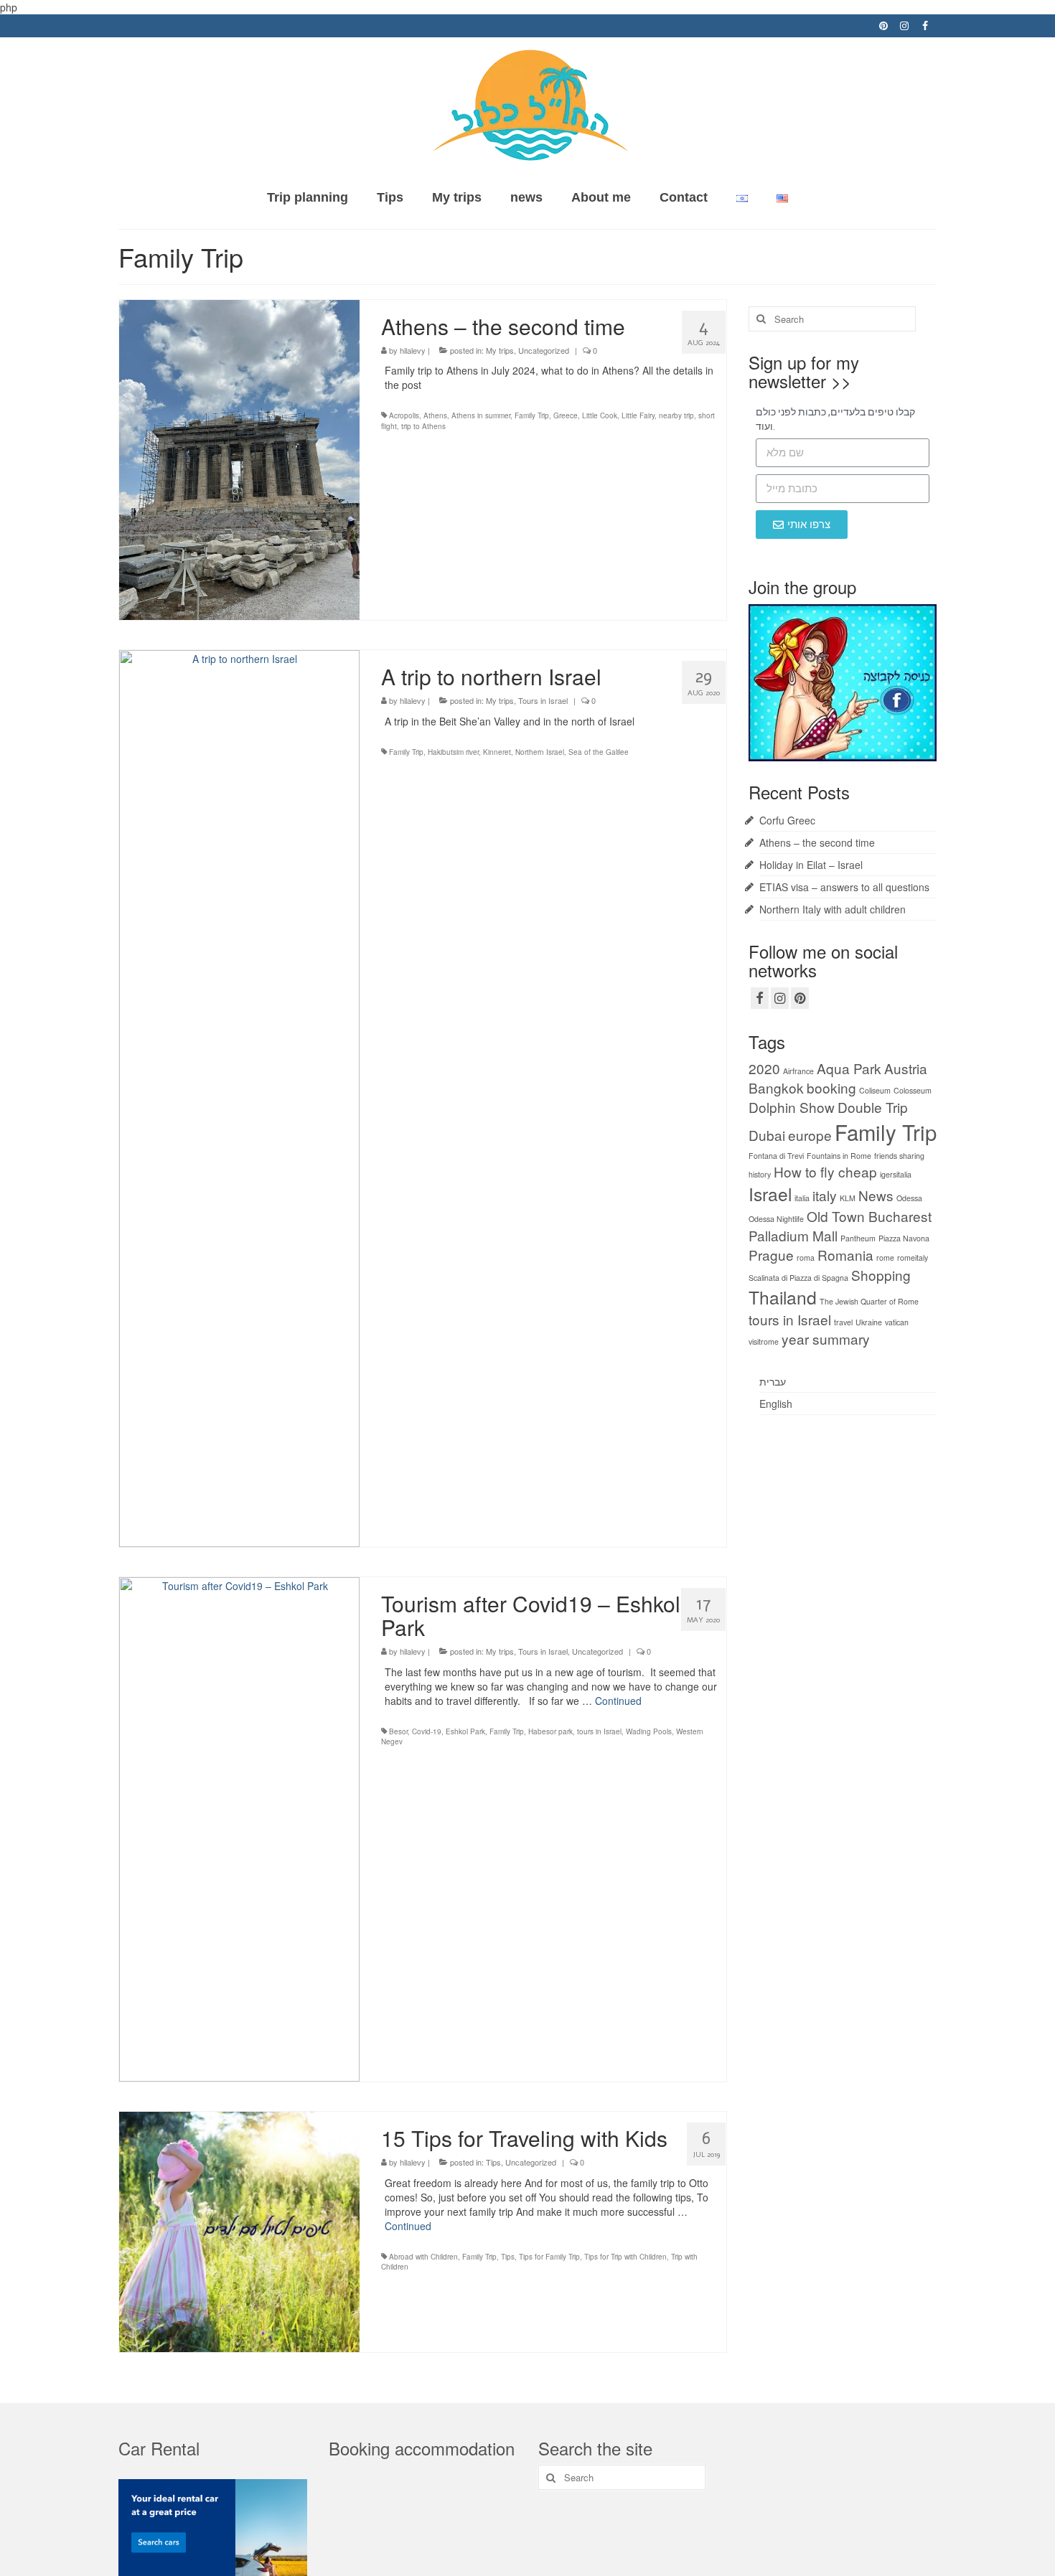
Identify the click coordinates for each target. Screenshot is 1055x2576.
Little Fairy (638, 415)
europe (810, 1135)
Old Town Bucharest (869, 1216)
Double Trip (873, 1107)
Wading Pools (649, 1731)
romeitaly (913, 1258)
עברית (773, 1381)
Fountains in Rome (839, 1156)
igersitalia (896, 1174)
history (760, 1174)
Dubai (767, 1135)
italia (802, 1198)
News (876, 1195)
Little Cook (600, 415)
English (776, 1404)
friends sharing (899, 1156)
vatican (897, 1322)
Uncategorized (544, 350)
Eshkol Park (465, 1731)
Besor (398, 1731)
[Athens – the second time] (239, 458)
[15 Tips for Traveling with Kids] (239, 2230)
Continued (618, 1701)
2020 (764, 1068)
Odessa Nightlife (776, 1219)
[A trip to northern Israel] (239, 1097)
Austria (906, 1068)
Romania (845, 1255)
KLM (848, 1198)
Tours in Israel (543, 700)
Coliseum (875, 1090)
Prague (771, 1255)
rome (885, 1258)
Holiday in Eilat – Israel (811, 865)
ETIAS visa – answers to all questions (844, 887)
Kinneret (497, 752)
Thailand (783, 1297)
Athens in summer (481, 415)
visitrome (764, 1341)
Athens (435, 415)
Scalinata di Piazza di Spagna (798, 1278)
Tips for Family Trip (549, 2257)
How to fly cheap (825, 1171)
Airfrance (798, 1071)
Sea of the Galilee (599, 752)
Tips (493, 2162)
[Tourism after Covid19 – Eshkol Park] (239, 1828)
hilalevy (413, 350)
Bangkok (776, 1087)
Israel (770, 1194)
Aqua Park (849, 1068)
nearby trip (676, 415)
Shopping (881, 1275)
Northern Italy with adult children (833, 909)
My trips (500, 350)
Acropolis (404, 415)
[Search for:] (832, 319)
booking (831, 1087)
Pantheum (858, 1238)
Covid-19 (427, 1731)
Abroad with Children (423, 2257)
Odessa (909, 1198)
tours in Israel (599, 1731)
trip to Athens (423, 426)
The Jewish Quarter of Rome (869, 1301)
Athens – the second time (817, 842)
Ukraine (869, 1322)
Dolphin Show (792, 1107)
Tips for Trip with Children (625, 2257)
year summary (826, 1339)
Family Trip (532, 415)
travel (843, 1322)
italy (825, 1195)
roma (806, 1258)
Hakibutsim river (453, 752)
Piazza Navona (904, 1238)
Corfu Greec (787, 820)
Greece (566, 415)
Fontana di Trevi (776, 1156)
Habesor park (550, 1731)
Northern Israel (540, 752)
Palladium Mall (793, 1235)
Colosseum (913, 1090)
